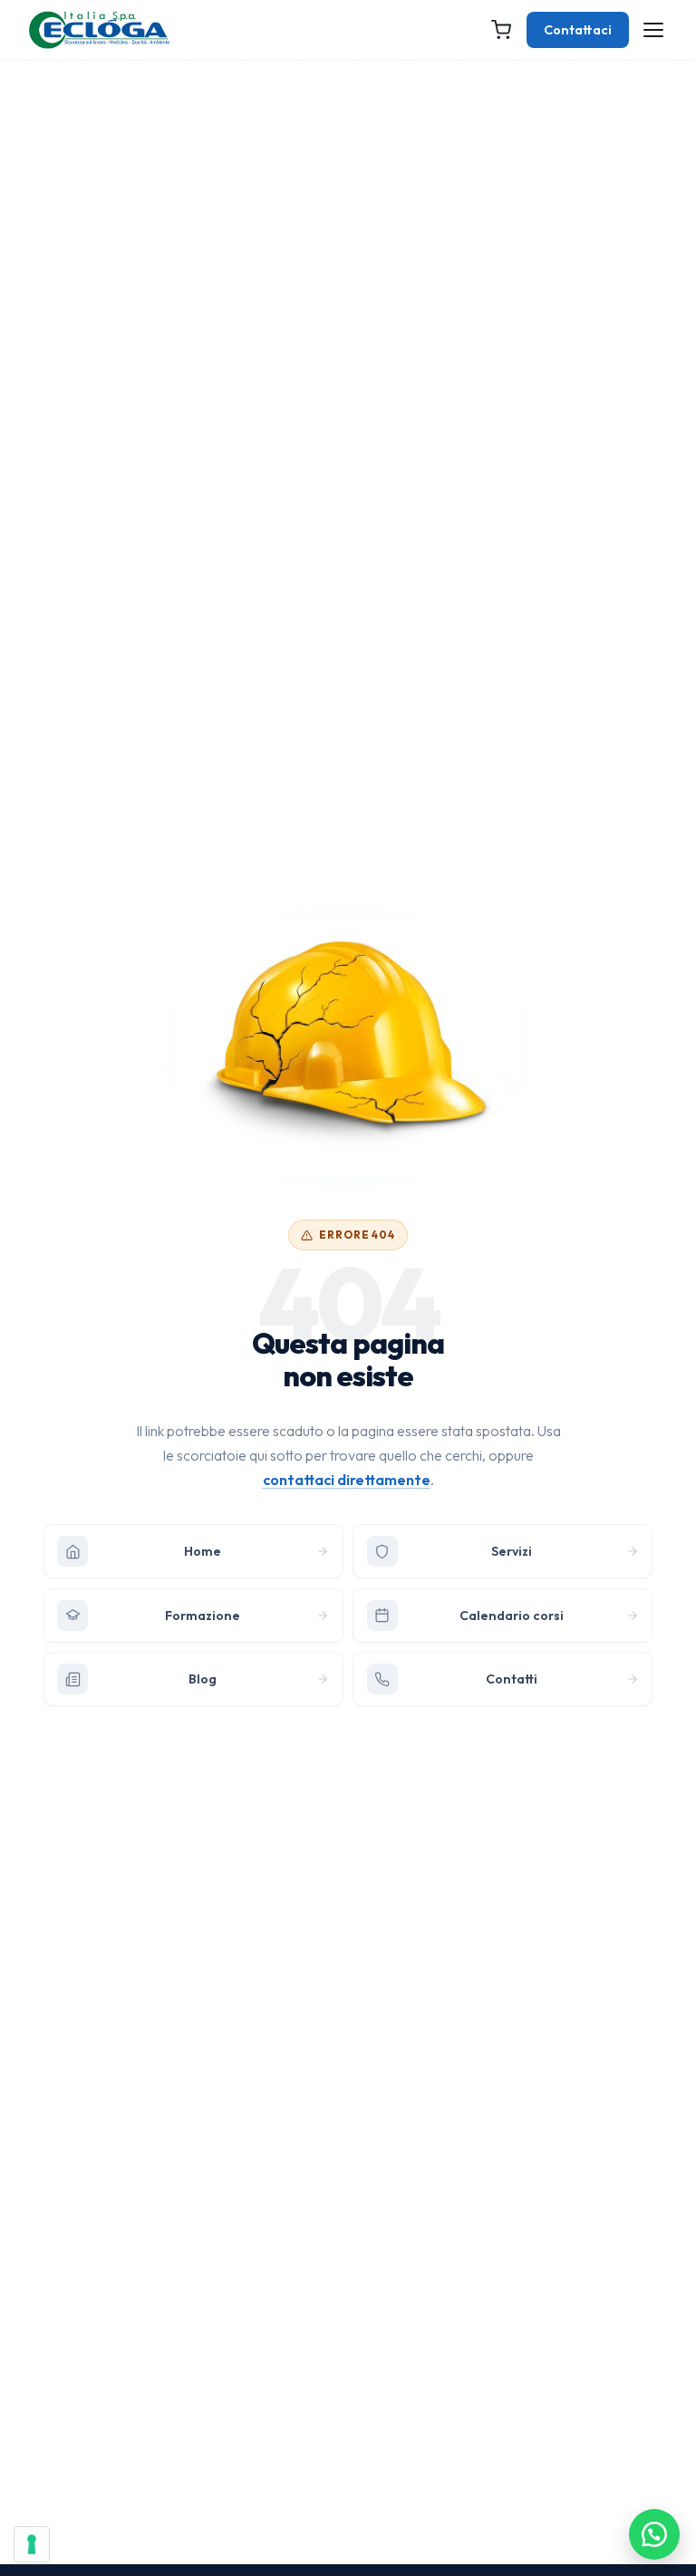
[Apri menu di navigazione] (653, 30)
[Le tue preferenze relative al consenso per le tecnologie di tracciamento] (32, 2544)
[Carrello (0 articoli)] (501, 30)
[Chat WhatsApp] (654, 2534)
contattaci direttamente (347, 1480)
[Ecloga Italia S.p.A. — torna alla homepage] (99, 30)
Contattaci (578, 30)
